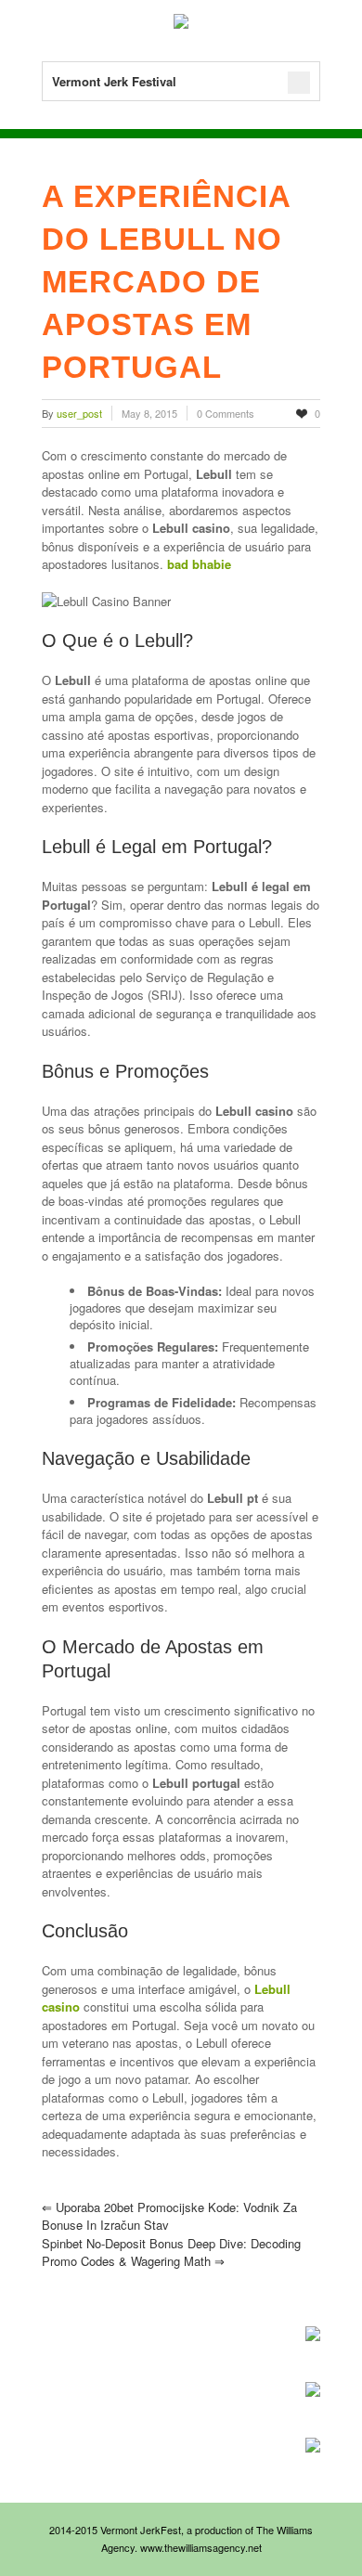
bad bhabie (199, 564)
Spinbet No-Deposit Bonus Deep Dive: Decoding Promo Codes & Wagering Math (171, 2252)
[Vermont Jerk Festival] (181, 24)
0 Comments (226, 413)
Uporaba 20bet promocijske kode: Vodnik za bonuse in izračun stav (169, 2216)
